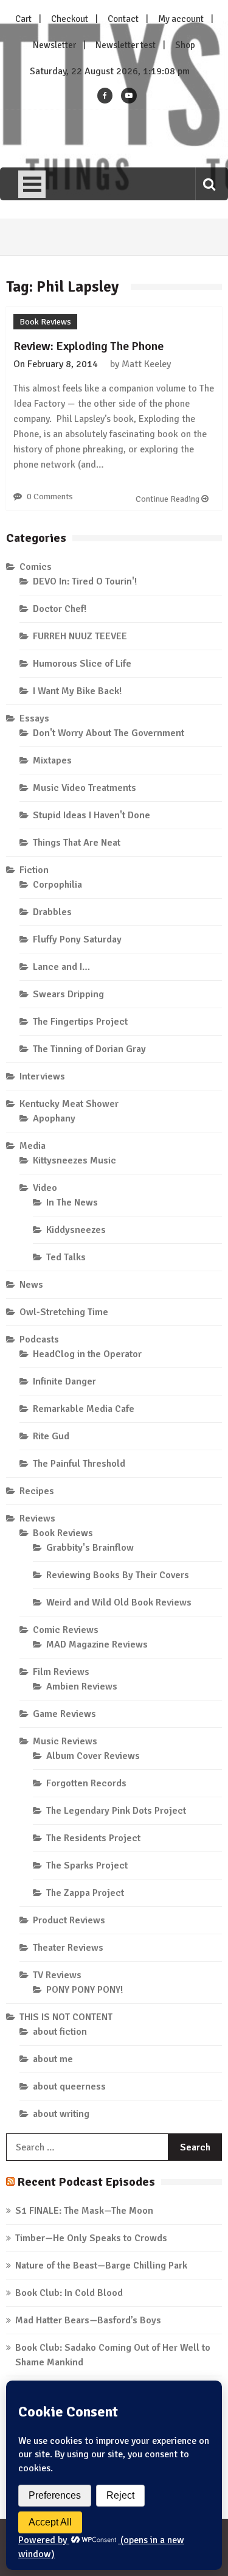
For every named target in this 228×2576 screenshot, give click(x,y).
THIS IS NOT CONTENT (66, 2017)
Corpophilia (57, 885)
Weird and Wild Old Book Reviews (119, 1602)
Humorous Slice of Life (82, 664)
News (31, 1285)
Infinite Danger (64, 1381)
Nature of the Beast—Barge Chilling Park (101, 2265)
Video (45, 1188)
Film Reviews (61, 1672)
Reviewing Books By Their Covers (118, 1575)
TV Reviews (57, 1975)
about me (53, 2059)
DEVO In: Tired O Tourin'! (85, 581)
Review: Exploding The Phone (88, 346)
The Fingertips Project (80, 1022)
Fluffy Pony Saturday (77, 939)
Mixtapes (52, 760)
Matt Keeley (146, 364)
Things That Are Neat (77, 843)
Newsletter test (126, 45)
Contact (123, 19)
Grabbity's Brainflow (90, 1548)
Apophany (54, 1118)
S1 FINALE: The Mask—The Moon (84, 2211)
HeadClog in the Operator (87, 1354)
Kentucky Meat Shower (69, 1104)
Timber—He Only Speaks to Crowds (91, 2238)
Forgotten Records (86, 1783)
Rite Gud (51, 1436)
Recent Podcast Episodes (86, 2182)
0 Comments (50, 497)
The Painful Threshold (79, 1464)
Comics (36, 567)
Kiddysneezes (76, 1230)
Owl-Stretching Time (64, 1312)
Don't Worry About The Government (109, 733)
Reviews (37, 1518)
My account (181, 19)
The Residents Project (93, 1838)
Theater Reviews (68, 1948)
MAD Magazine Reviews (97, 1644)
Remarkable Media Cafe (84, 1409)
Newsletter (54, 45)
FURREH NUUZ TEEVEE (80, 636)
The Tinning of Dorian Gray (89, 1049)
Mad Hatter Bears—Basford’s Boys (88, 2320)
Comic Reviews (66, 1630)
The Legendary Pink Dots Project (116, 1811)
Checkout (70, 19)
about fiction (60, 2032)
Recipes (37, 1491)
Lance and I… (61, 967)
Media (33, 1146)
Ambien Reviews (82, 1686)
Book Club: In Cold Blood (69, 2293)
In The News (72, 1202)
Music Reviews (65, 1741)
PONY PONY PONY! (85, 1990)
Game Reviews (64, 1714)
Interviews (42, 1076)
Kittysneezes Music (74, 1160)
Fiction (34, 870)
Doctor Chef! (60, 609)
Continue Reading (168, 499)
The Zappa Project (85, 1893)
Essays (34, 718)
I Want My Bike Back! (77, 691)
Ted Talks (66, 1257)
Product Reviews (69, 1920)
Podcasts (39, 1339)
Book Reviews (45, 322)
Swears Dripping (68, 994)
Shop (185, 45)
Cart (23, 19)
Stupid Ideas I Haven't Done (92, 815)
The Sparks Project (87, 1865)
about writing (61, 2114)
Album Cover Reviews (93, 1756)
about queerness (69, 2086)
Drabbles (52, 912)
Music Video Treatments (85, 788)
